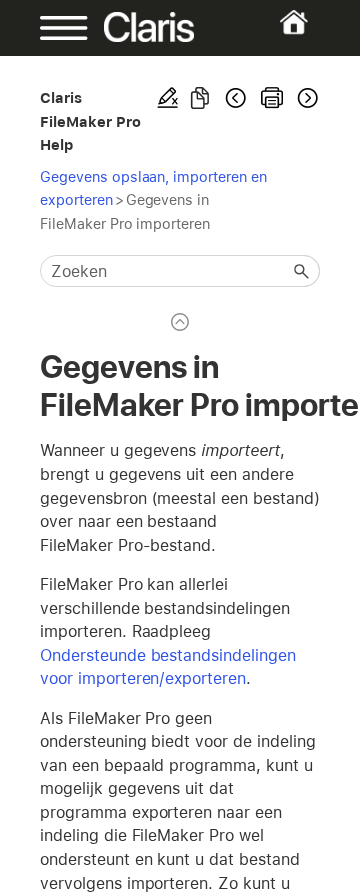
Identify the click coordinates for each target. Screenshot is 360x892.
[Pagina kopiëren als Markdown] (200, 98)
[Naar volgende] (306, 98)
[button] (302, 271)
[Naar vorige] (236, 98)
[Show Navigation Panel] (52, 28)
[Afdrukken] (272, 98)
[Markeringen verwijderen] (168, 98)
